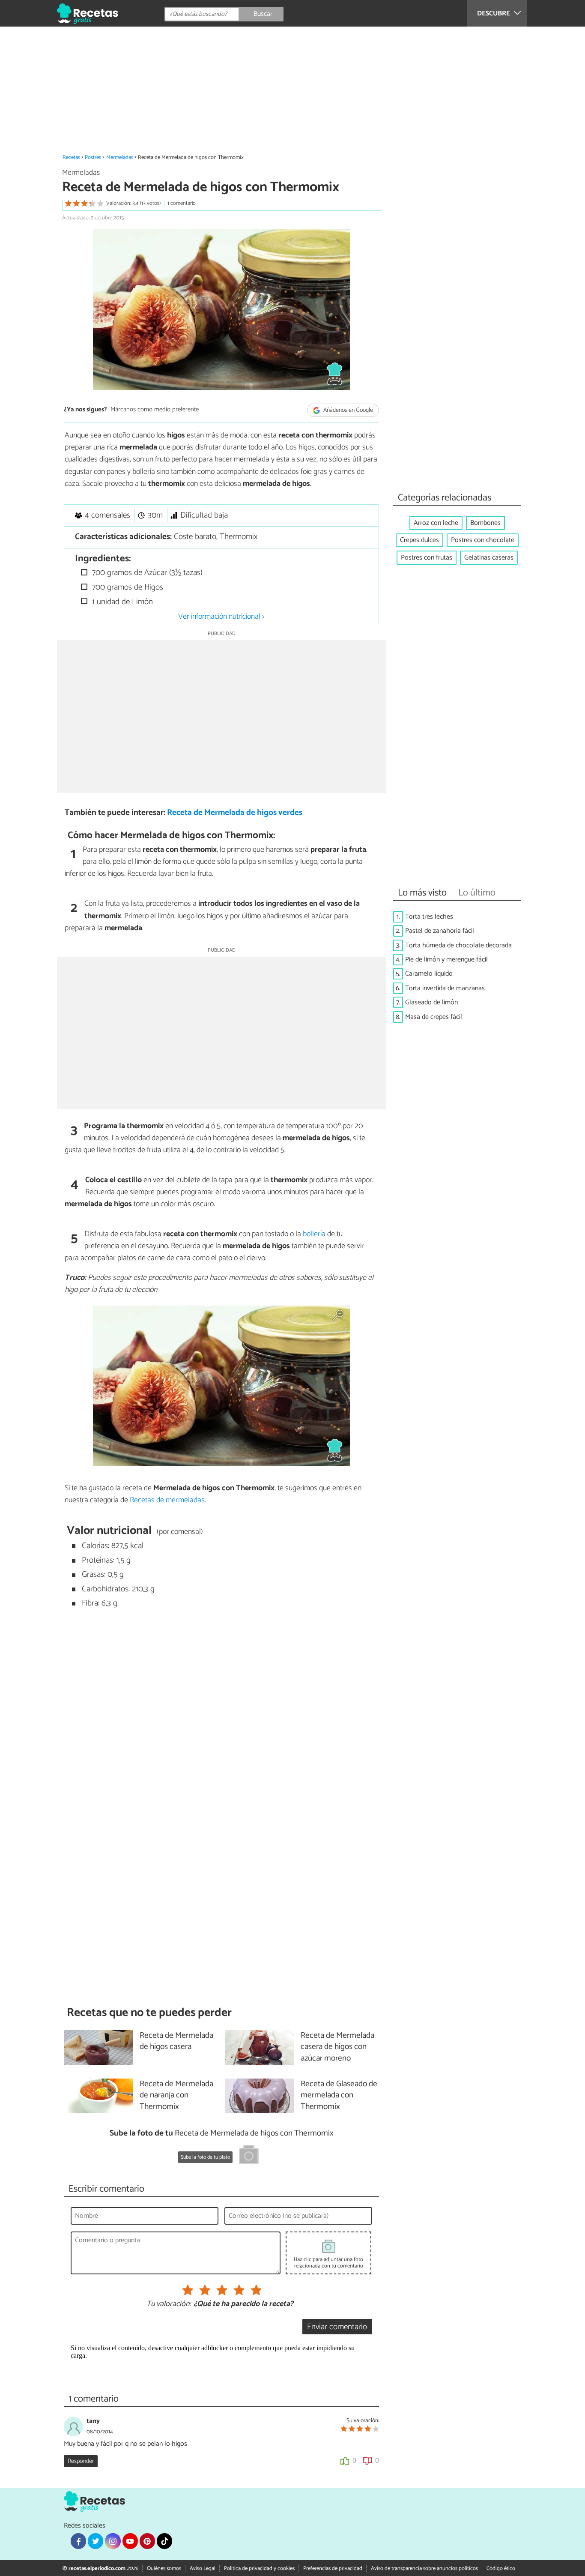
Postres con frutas (427, 558)
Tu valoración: (169, 2304)
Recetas (71, 157)
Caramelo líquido (429, 974)
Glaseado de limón (431, 1002)
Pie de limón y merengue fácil (446, 960)
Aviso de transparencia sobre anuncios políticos (424, 2569)
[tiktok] (164, 2541)
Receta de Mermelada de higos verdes (235, 813)
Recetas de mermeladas (167, 1500)
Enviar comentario (337, 2327)
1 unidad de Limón (121, 602)
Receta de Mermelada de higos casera (176, 2042)
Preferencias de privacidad (333, 2569)
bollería (314, 1234)
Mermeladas (120, 157)
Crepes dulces (419, 540)
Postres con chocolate (483, 540)
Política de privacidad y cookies (259, 2569)
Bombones (485, 523)
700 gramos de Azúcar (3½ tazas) (146, 573)
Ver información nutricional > (221, 617)
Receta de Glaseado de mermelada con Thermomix (339, 2096)
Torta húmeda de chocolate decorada (458, 945)
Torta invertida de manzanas (445, 988)
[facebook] (78, 2541)
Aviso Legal (203, 2569)
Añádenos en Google (348, 410)
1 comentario (182, 203)
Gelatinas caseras (489, 558)
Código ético (501, 2569)
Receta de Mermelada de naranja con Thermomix (176, 2096)
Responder (81, 2461)
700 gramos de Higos (127, 587)
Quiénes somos (164, 2569)
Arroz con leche (436, 523)
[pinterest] (147, 2541)
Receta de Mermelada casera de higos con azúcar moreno (337, 2047)
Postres (93, 157)
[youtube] (130, 2541)
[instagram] (113, 2541)
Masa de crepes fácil (434, 1017)
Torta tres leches (429, 917)
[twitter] (96, 2541)
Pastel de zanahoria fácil (440, 931)
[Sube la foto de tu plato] (249, 2156)
